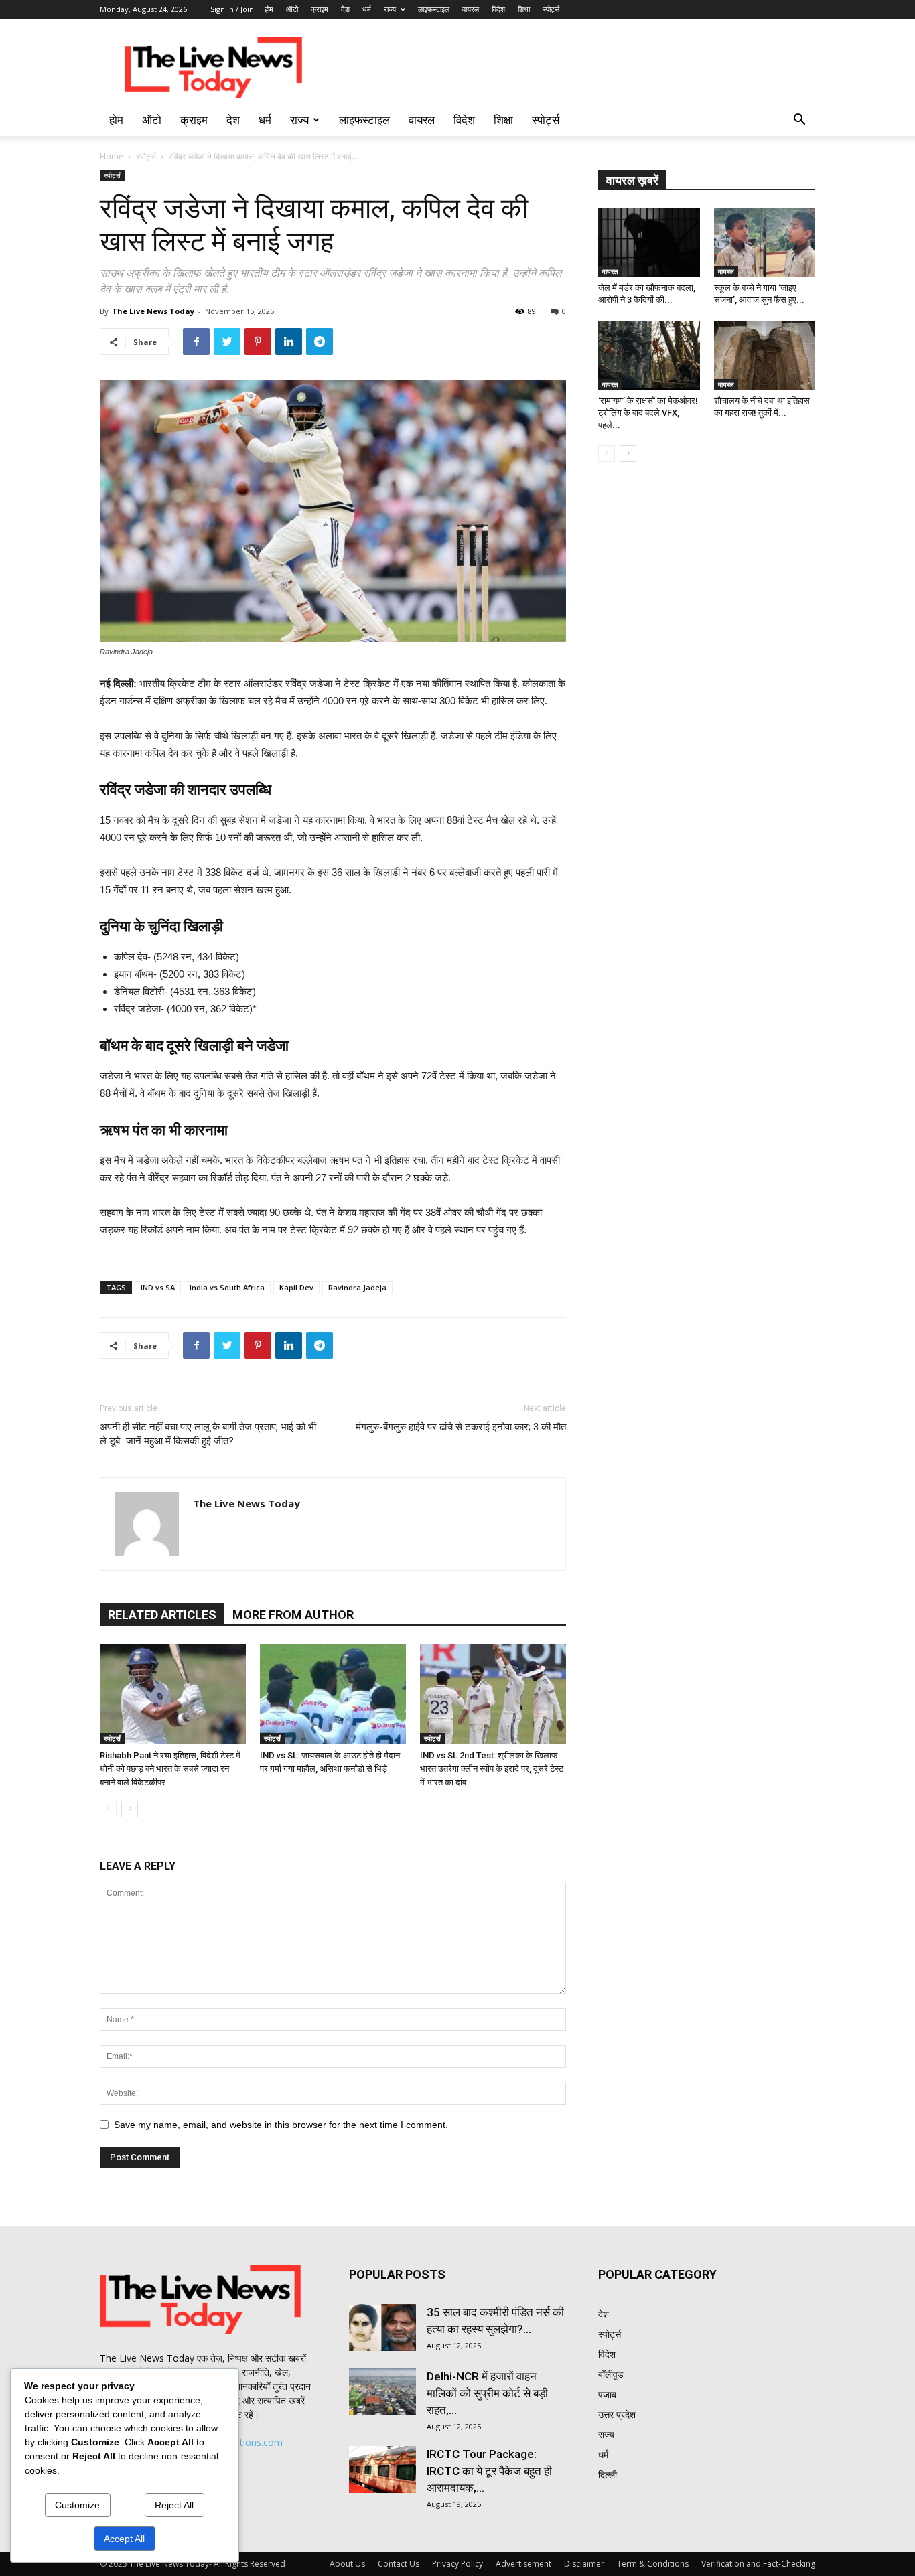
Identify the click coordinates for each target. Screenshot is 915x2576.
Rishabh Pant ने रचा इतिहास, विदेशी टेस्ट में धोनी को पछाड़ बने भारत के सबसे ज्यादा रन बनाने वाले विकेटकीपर (170, 1769)
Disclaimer (584, 2564)
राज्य (390, 9)
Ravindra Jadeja (357, 1287)
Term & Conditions (653, 2564)
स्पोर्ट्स (551, 9)
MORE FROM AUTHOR (293, 1615)
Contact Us (399, 2564)
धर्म (367, 9)
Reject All (174, 2505)
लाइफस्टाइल (434, 9)
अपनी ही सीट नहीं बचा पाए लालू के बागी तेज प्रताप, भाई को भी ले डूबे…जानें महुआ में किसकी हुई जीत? (208, 1434)
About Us (347, 2564)
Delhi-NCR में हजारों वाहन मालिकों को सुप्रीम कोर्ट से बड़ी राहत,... (487, 2393)
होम (269, 9)
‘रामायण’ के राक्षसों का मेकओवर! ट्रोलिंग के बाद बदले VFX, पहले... (648, 413)
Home (112, 156)
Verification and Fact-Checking (758, 2564)
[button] (799, 121)
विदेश (498, 9)
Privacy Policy (457, 2564)
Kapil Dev (296, 1287)
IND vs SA (158, 1287)
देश (345, 9)
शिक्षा (524, 9)
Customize (77, 2505)
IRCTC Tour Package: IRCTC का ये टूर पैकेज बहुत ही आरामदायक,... (489, 2471)
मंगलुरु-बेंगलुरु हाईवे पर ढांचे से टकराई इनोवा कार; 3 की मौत (461, 1427)
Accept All (124, 2539)
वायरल (471, 9)
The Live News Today (153, 311)
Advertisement (523, 2564)
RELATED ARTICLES (162, 1615)
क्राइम (320, 9)
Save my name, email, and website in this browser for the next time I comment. (281, 2125)
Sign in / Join (232, 9)
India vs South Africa (227, 1287)
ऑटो (292, 9)
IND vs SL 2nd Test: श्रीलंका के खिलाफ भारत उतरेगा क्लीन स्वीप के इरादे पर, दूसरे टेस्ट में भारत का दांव (492, 1769)
